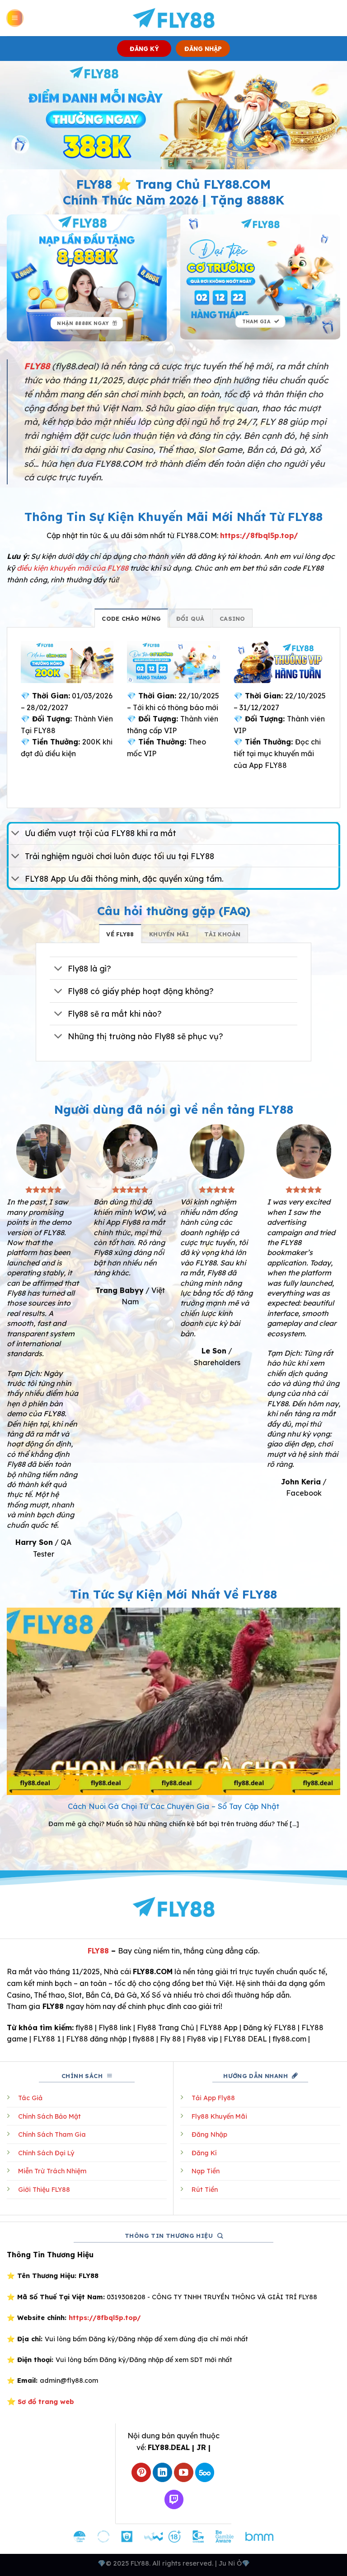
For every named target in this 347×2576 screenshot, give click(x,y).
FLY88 (98, 1951)
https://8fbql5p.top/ (259, 535)
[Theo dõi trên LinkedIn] (162, 2472)
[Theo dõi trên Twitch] (174, 2499)
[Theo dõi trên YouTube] (184, 2472)
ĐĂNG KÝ (144, 49)
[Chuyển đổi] (16, 834)
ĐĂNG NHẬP (203, 49)
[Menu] (15, 18)
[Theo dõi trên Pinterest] (141, 2472)
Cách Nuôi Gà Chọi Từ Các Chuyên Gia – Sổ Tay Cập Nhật (173, 1806)
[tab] (131, 618)
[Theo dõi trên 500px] (205, 2472)
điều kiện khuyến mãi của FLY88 (73, 568)
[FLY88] (174, 18)
